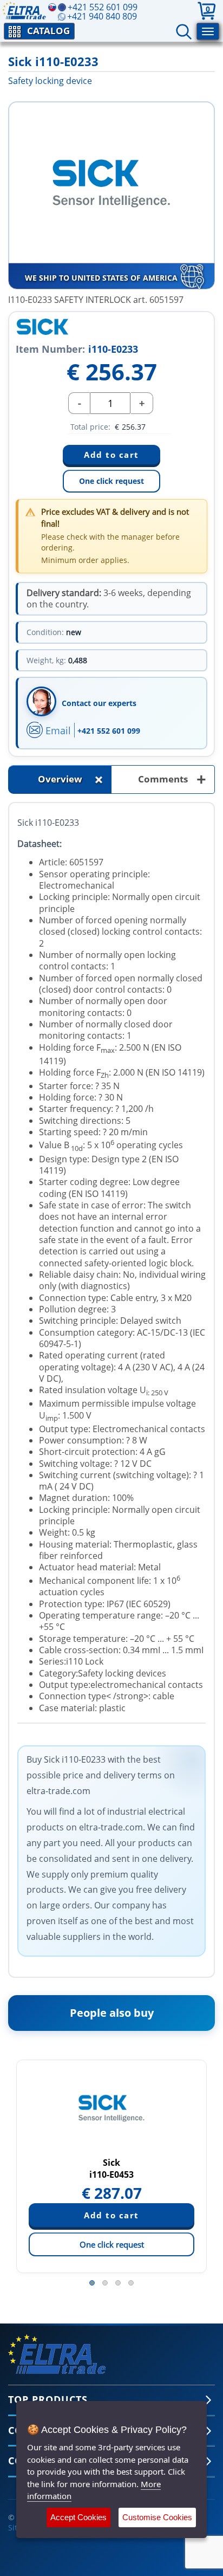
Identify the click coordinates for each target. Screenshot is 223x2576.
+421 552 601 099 (109, 731)
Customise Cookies (157, 2517)
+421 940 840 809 (102, 16)
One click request (111, 481)
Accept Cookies (78, 2517)
